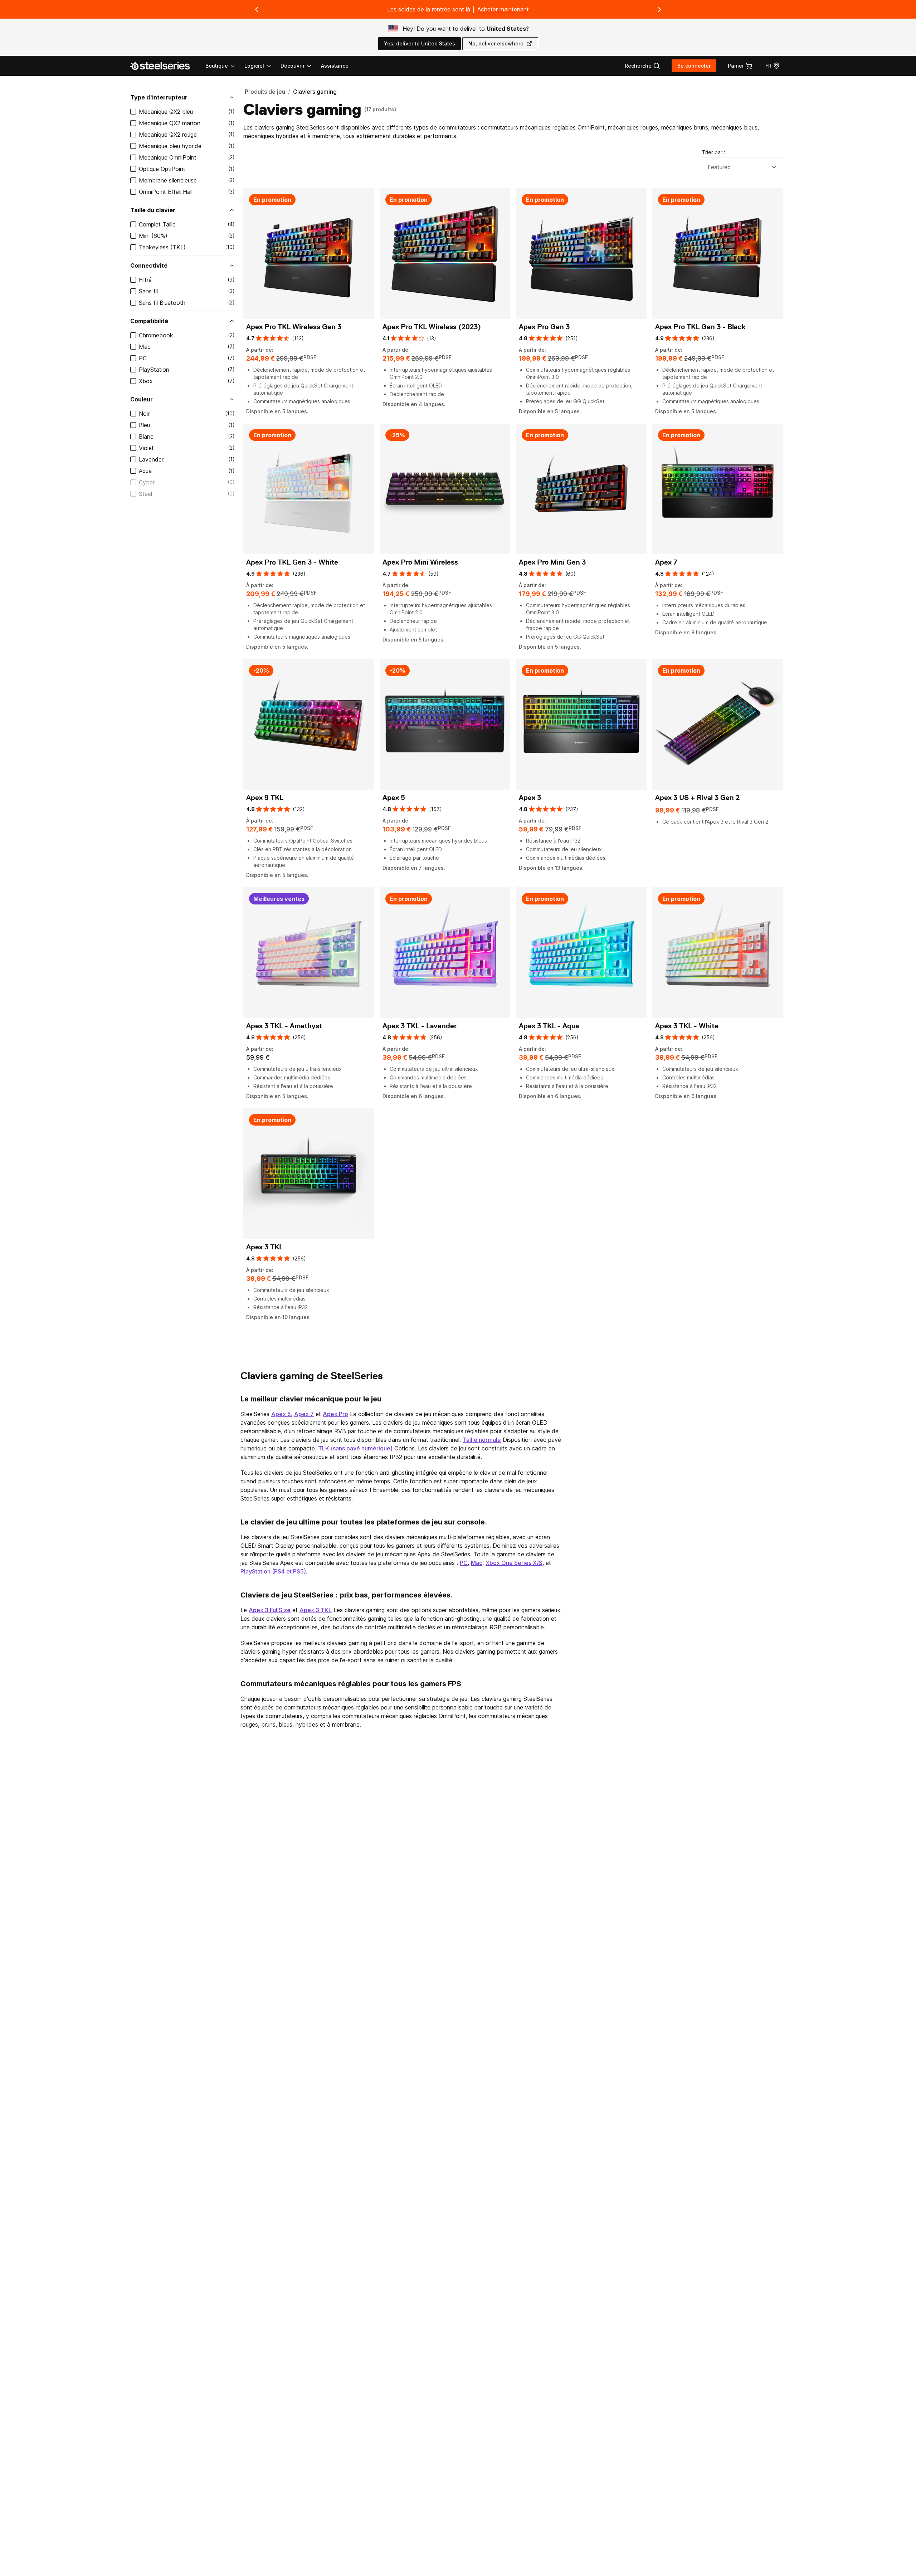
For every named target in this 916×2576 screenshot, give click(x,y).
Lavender (151, 459)
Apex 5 (281, 1414)
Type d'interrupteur (159, 97)
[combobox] (742, 167)
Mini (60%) (153, 236)
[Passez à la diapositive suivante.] (659, 9)
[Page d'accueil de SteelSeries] (164, 66)
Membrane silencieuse (168, 180)
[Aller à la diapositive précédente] (257, 9)
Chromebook (156, 335)
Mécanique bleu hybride (170, 146)
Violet (146, 448)
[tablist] (259, 66)
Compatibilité (149, 321)
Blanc (146, 436)
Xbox (146, 381)
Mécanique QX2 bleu (166, 112)
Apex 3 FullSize (270, 1610)
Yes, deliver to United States (420, 43)
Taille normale (482, 1440)
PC (143, 358)
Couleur (142, 399)
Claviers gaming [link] (315, 92)
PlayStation (154, 370)
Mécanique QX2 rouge (168, 135)
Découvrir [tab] (293, 66)
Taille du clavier (153, 210)
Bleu (144, 425)
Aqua (145, 471)
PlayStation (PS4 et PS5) (273, 1571)
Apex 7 (304, 1414)
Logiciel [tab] (254, 66)
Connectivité (149, 265)
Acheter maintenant (503, 9)
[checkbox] (133, 112)
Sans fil (148, 291)
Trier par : (714, 152)
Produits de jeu (265, 92)
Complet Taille (157, 224)
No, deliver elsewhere (496, 43)
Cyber (147, 482)
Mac (145, 347)
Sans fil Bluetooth (162, 303)
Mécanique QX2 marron (170, 123)
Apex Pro (335, 1414)
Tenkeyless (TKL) (162, 247)
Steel (145, 494)
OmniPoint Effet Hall (166, 192)
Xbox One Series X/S (514, 1563)
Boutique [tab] (217, 66)
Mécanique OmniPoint (168, 157)
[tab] (642, 66)
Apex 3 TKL (316, 1610)
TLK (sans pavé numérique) (355, 1448)
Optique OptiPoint (162, 169)
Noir (144, 414)
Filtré (145, 280)
